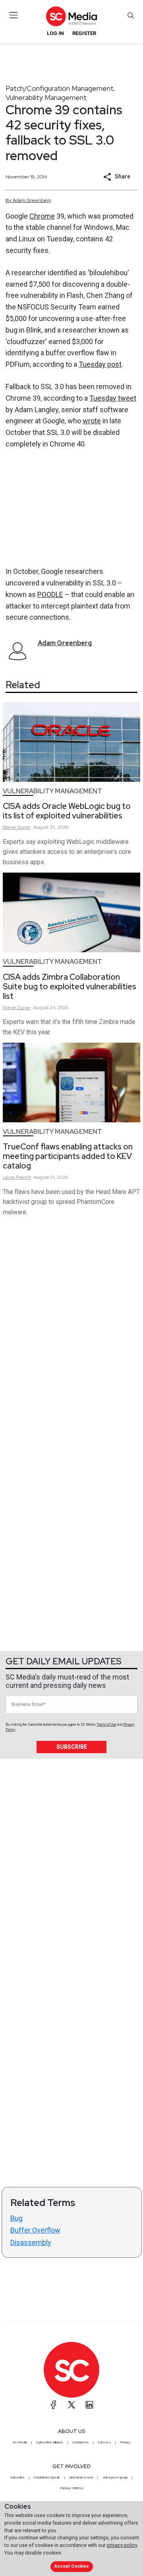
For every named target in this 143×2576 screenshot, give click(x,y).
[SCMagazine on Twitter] (71, 2405)
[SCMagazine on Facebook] (54, 2405)
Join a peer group (115, 2477)
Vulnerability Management (46, 97)
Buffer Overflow (35, 2230)
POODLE (50, 594)
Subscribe (72, 1747)
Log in (55, 33)
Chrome (42, 216)
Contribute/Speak (47, 2477)
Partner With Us (72, 2488)
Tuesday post (100, 364)
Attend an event (81, 2477)
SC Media (20, 2442)
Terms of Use (106, 1725)
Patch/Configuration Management (60, 88)
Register (84, 33)
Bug (16, 2218)
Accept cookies (71, 2566)
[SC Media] (71, 16)
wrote (92, 421)
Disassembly (31, 2242)
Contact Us (80, 2442)
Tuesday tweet (113, 398)
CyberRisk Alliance (50, 2442)
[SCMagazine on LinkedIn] (89, 2405)
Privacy (125, 2442)
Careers (104, 2442)
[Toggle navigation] (14, 15)
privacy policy (122, 2545)
